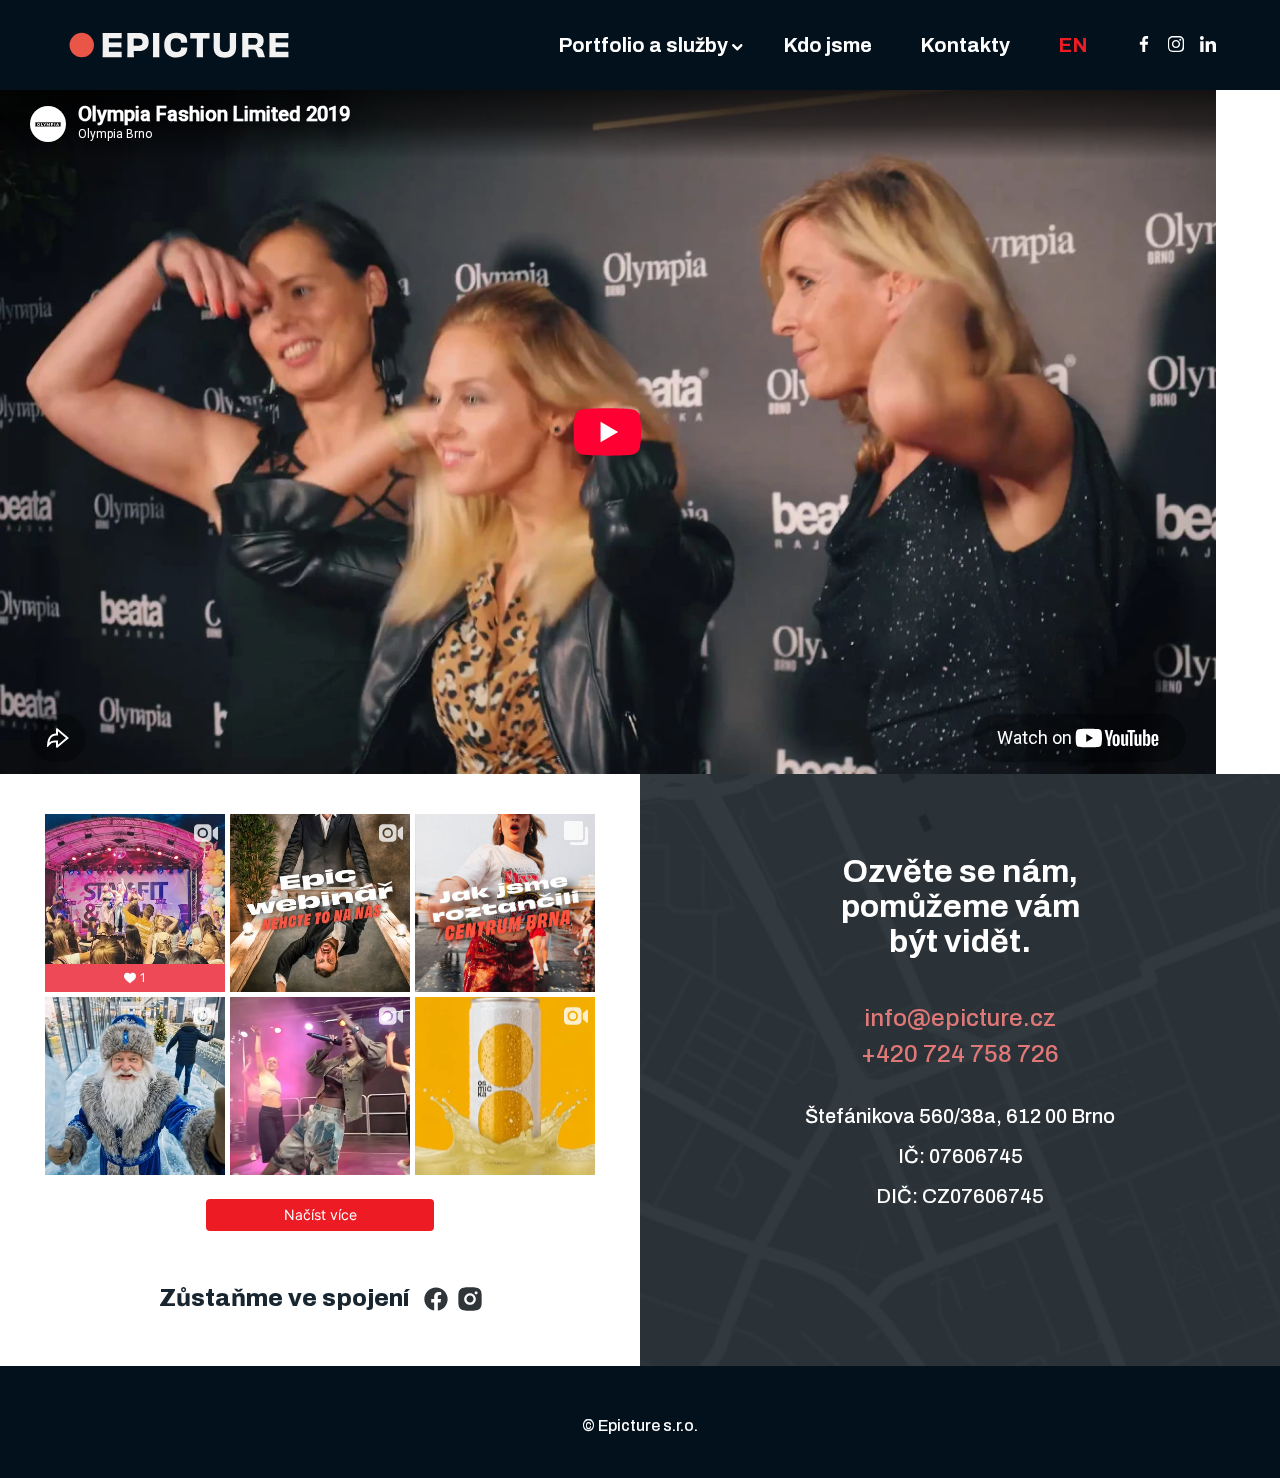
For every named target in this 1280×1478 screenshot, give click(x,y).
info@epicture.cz (960, 1018)
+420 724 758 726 (960, 1054)
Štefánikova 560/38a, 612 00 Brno (960, 1116)
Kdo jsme (827, 45)
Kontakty (965, 45)
